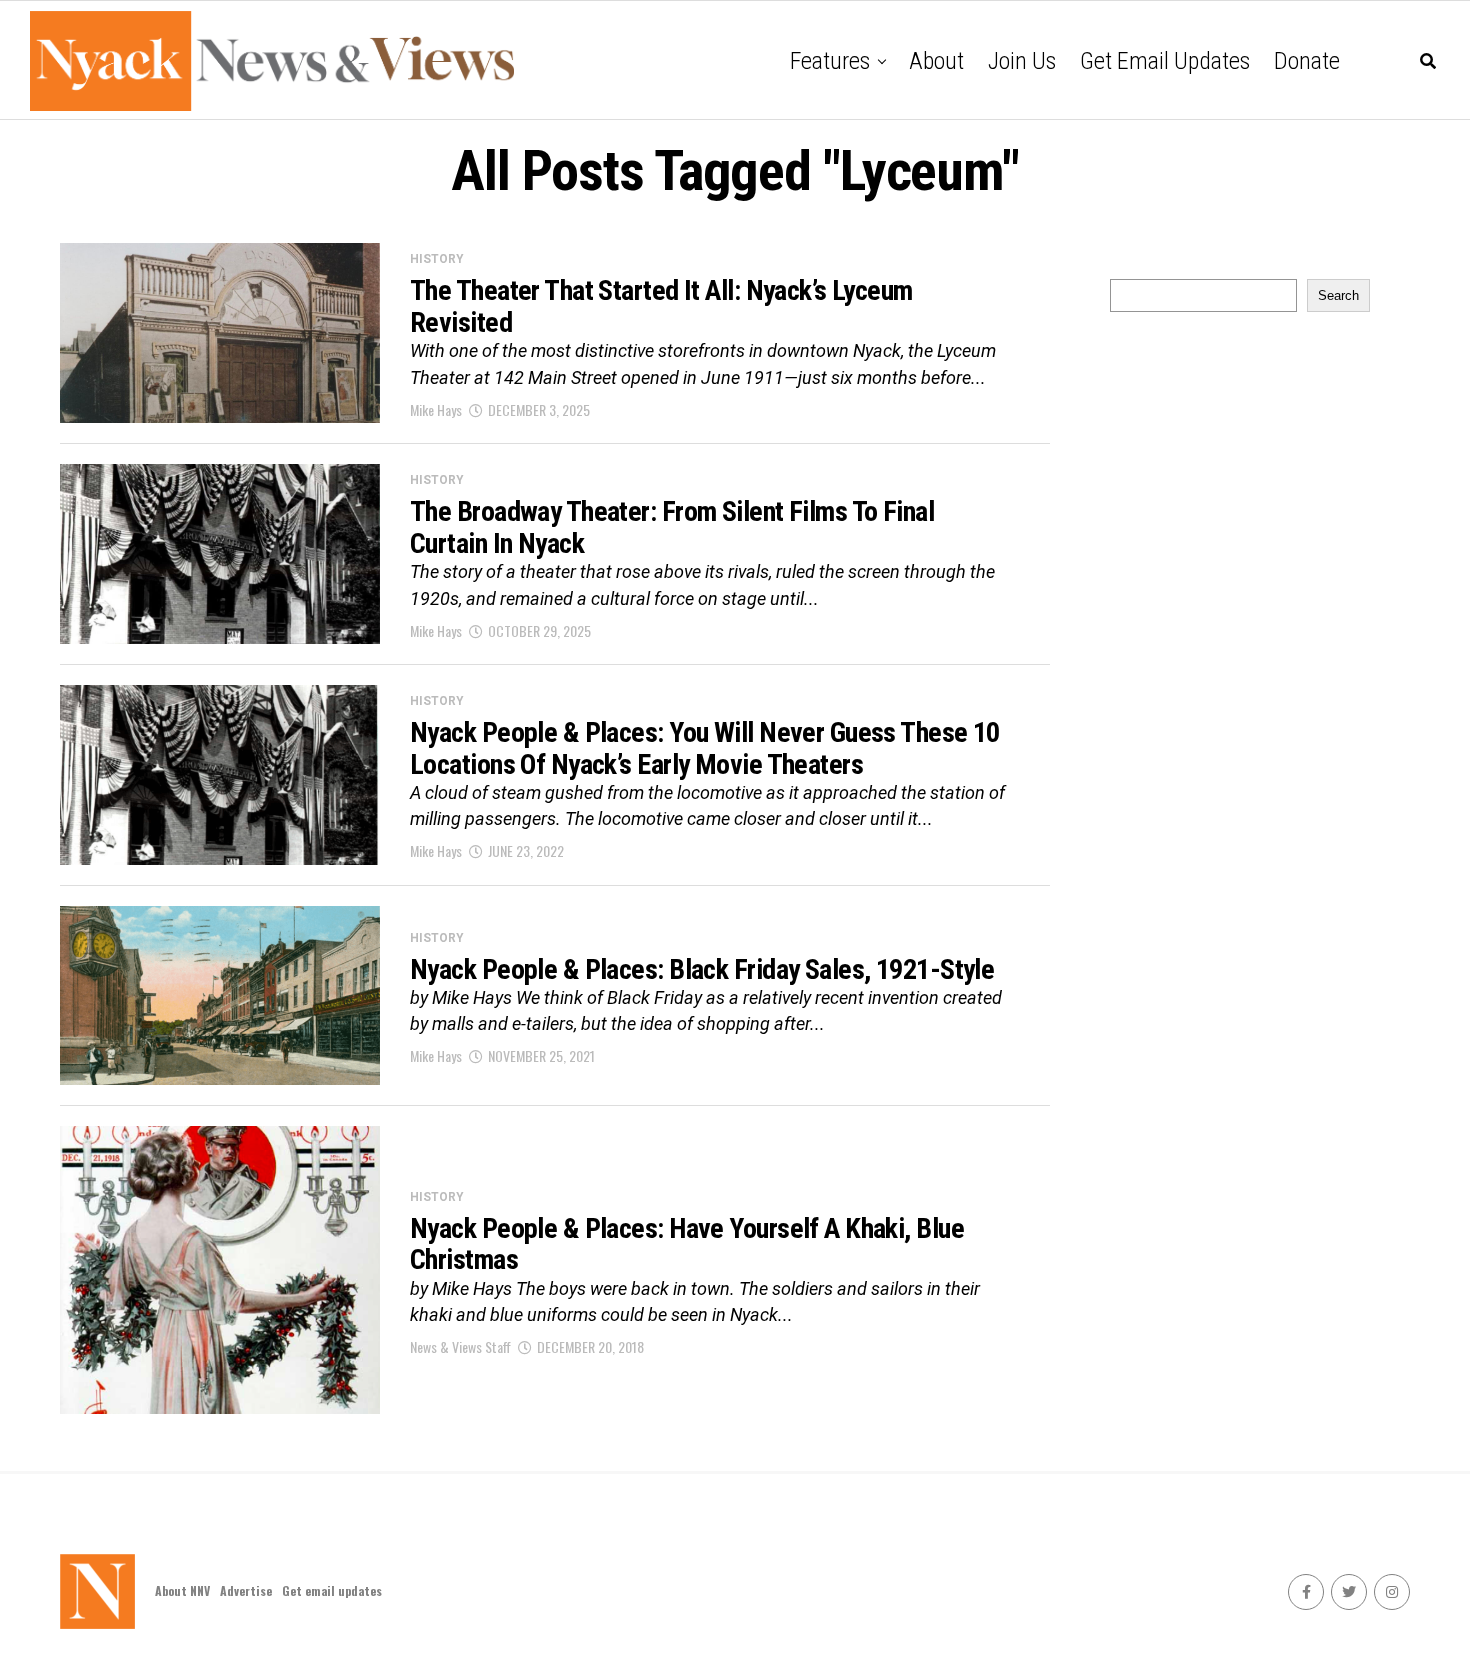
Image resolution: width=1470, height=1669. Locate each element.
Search (1338, 295)
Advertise (246, 1590)
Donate (1307, 61)
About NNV (182, 1590)
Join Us (1022, 61)
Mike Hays (436, 409)
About (936, 61)
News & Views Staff (460, 1346)
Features (830, 61)
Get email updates (1165, 61)
